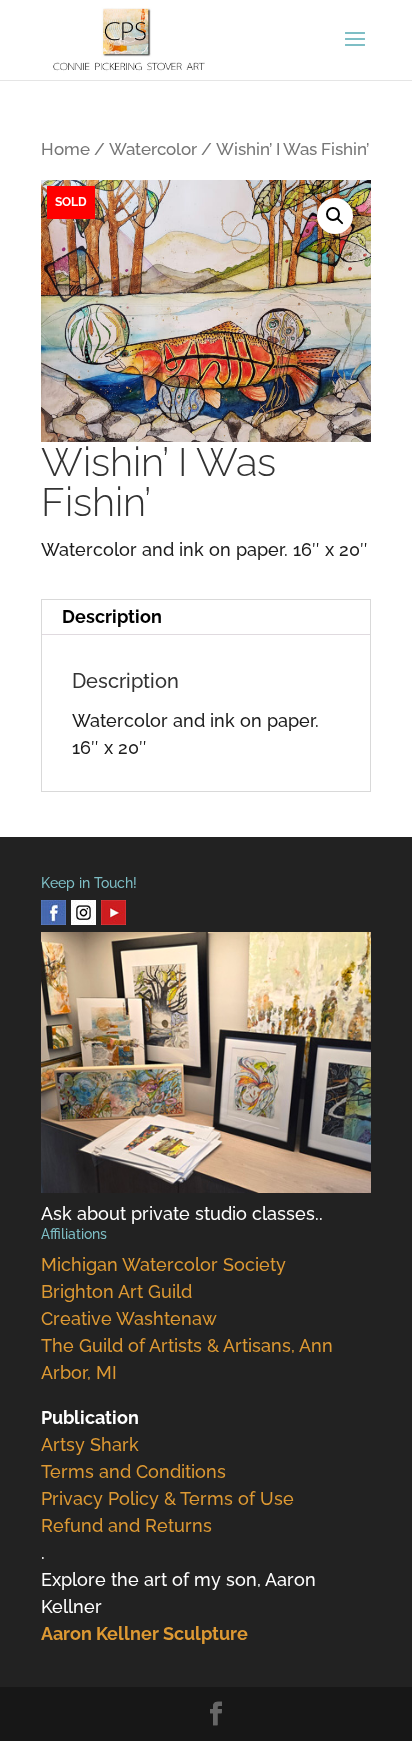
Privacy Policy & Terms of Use (167, 1498)
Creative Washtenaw (129, 1318)
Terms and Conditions (133, 1471)
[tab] (206, 617)
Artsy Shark (90, 1444)
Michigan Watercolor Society (163, 1264)
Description (112, 616)
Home (65, 149)
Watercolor (153, 149)
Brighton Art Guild (116, 1291)
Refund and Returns (126, 1525)
